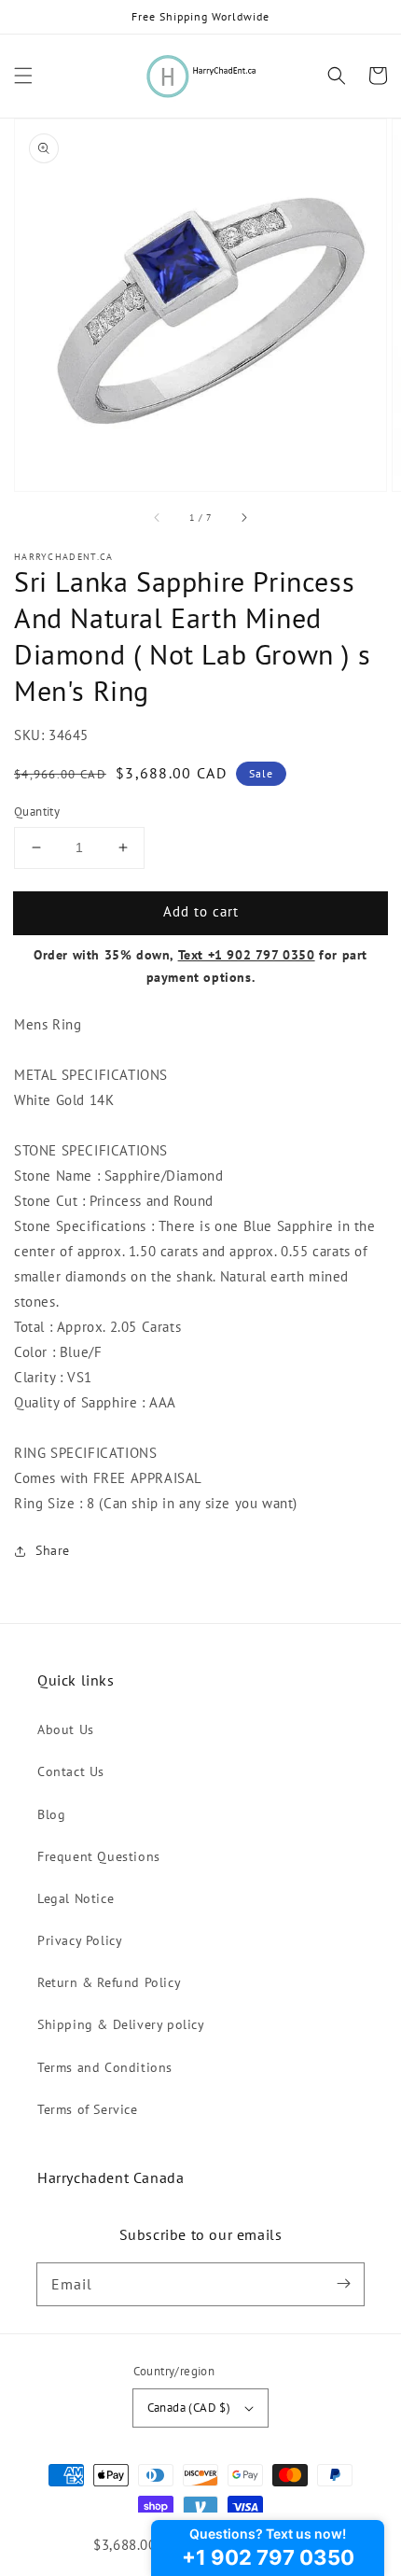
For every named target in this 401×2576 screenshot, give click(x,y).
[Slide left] (158, 517)
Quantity (37, 812)
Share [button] (53, 1550)
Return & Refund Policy (109, 1982)
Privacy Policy (80, 1940)
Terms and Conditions (105, 2067)
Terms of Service (88, 2109)
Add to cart (201, 911)
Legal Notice (76, 1898)
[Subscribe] (343, 2284)
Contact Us (71, 1771)
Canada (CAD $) (189, 2408)
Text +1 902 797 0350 (247, 955)
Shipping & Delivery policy (121, 2024)
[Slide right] (243, 517)
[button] (23, 76)
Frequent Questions (99, 1856)
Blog (51, 1814)
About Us (66, 1729)
